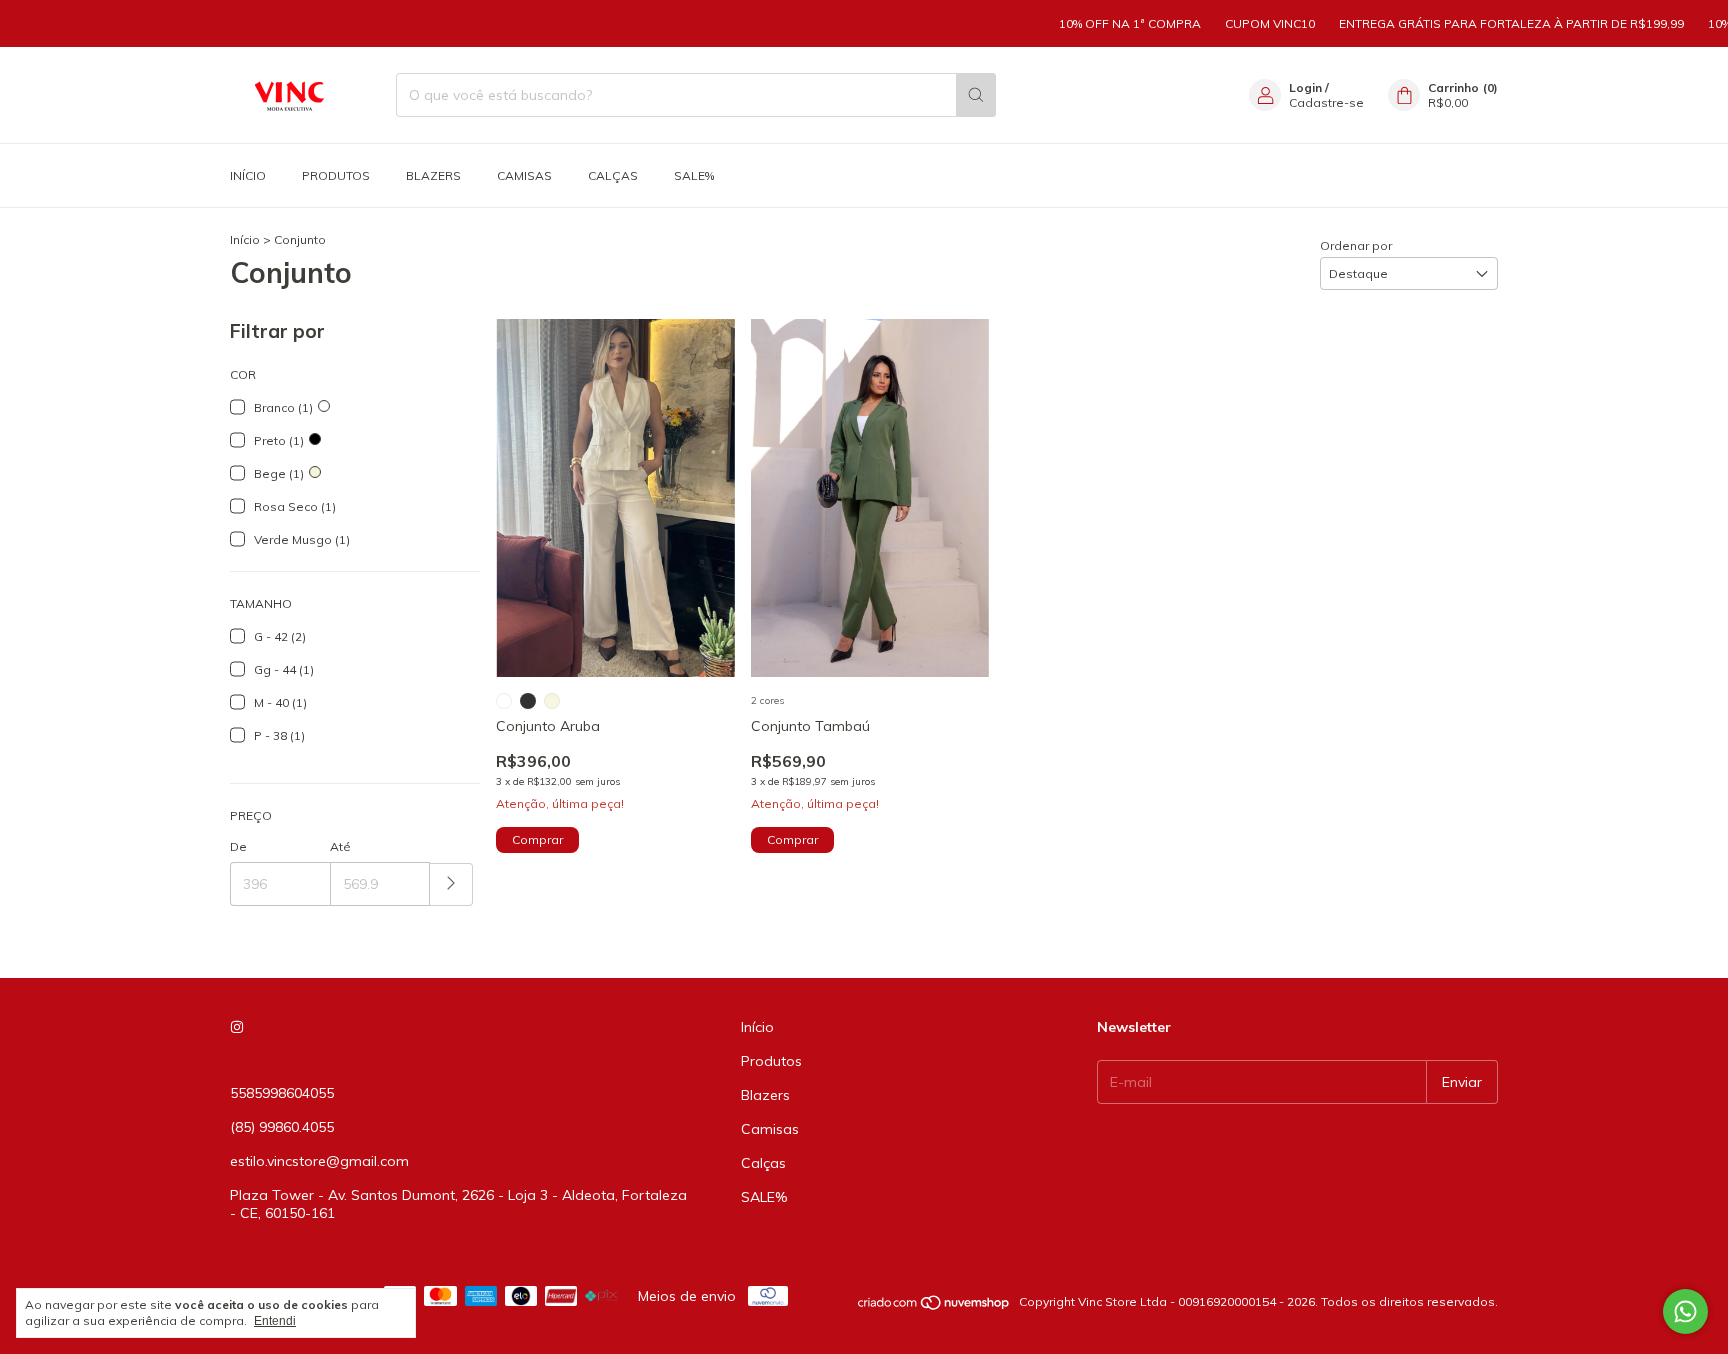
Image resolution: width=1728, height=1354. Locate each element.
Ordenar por (1356, 245)
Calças (613, 175)
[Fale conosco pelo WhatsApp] (1685, 1311)
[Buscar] (976, 95)
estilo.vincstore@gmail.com (319, 1161)
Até (340, 846)
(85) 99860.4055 (282, 1127)
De (238, 846)
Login (1305, 87)
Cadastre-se (1326, 102)
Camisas (524, 175)
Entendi (275, 1321)
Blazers (433, 175)
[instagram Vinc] (237, 1027)
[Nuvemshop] (934, 1306)
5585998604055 (282, 1093)
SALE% (694, 175)
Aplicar (451, 884)
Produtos (336, 175)
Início (248, 175)
